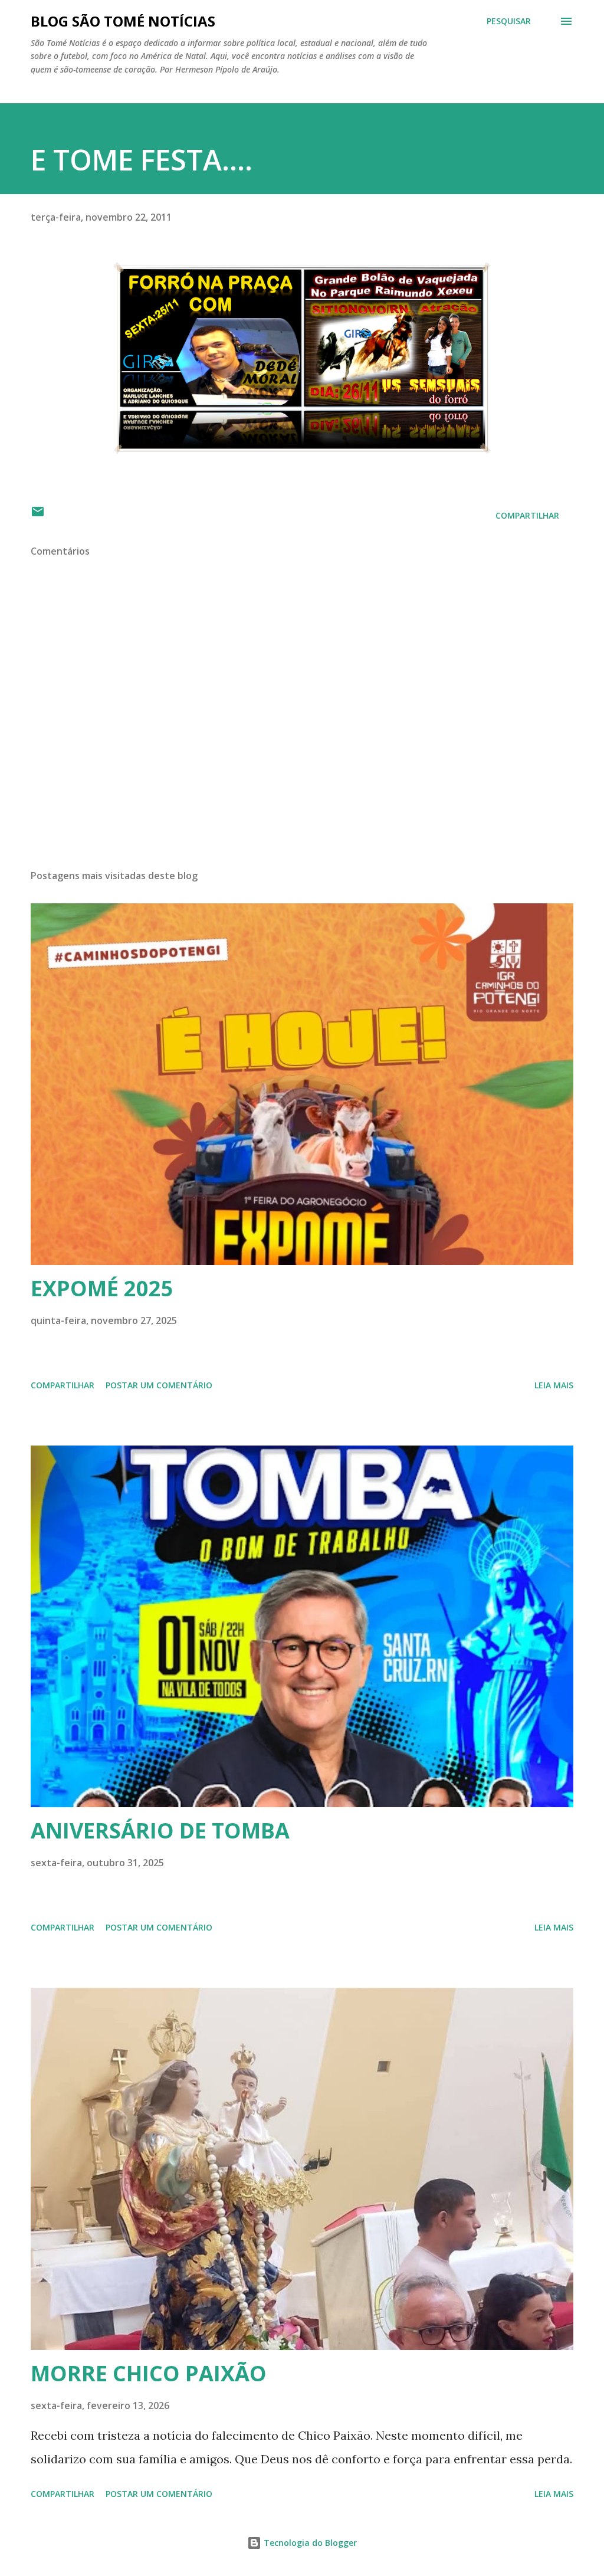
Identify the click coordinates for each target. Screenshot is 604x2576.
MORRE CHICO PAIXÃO (149, 2373)
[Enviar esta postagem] (38, 515)
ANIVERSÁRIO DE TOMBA (160, 1831)
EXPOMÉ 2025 (102, 1288)
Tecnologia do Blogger (309, 2543)
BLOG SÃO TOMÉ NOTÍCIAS (123, 21)
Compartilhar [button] (527, 515)
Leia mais (554, 1385)
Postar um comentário (159, 1385)
